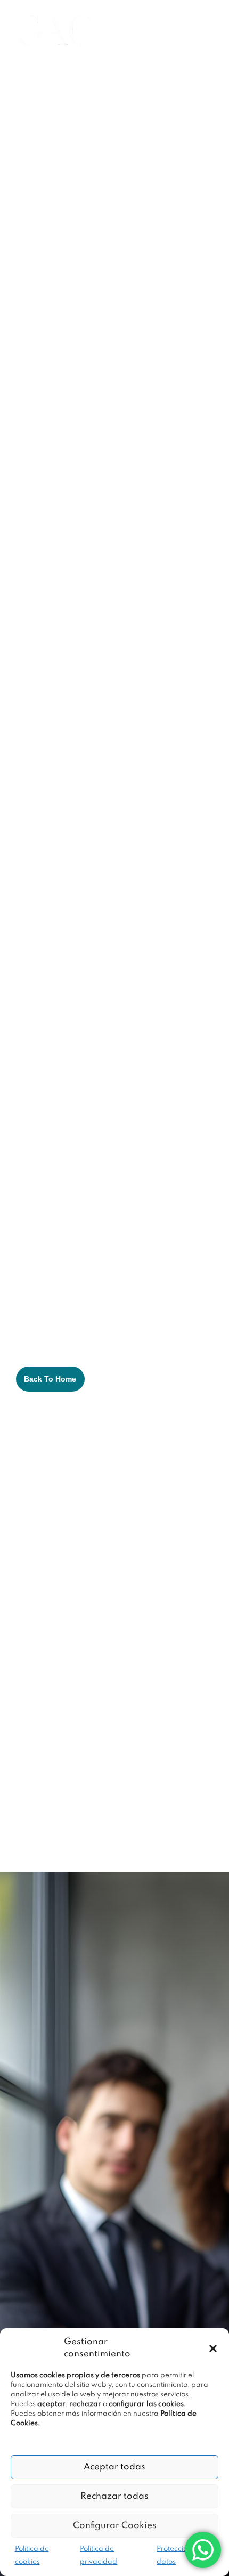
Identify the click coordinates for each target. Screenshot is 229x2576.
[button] (213, 2349)
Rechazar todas (114, 2496)
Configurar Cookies (115, 2526)
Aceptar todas (114, 2467)
